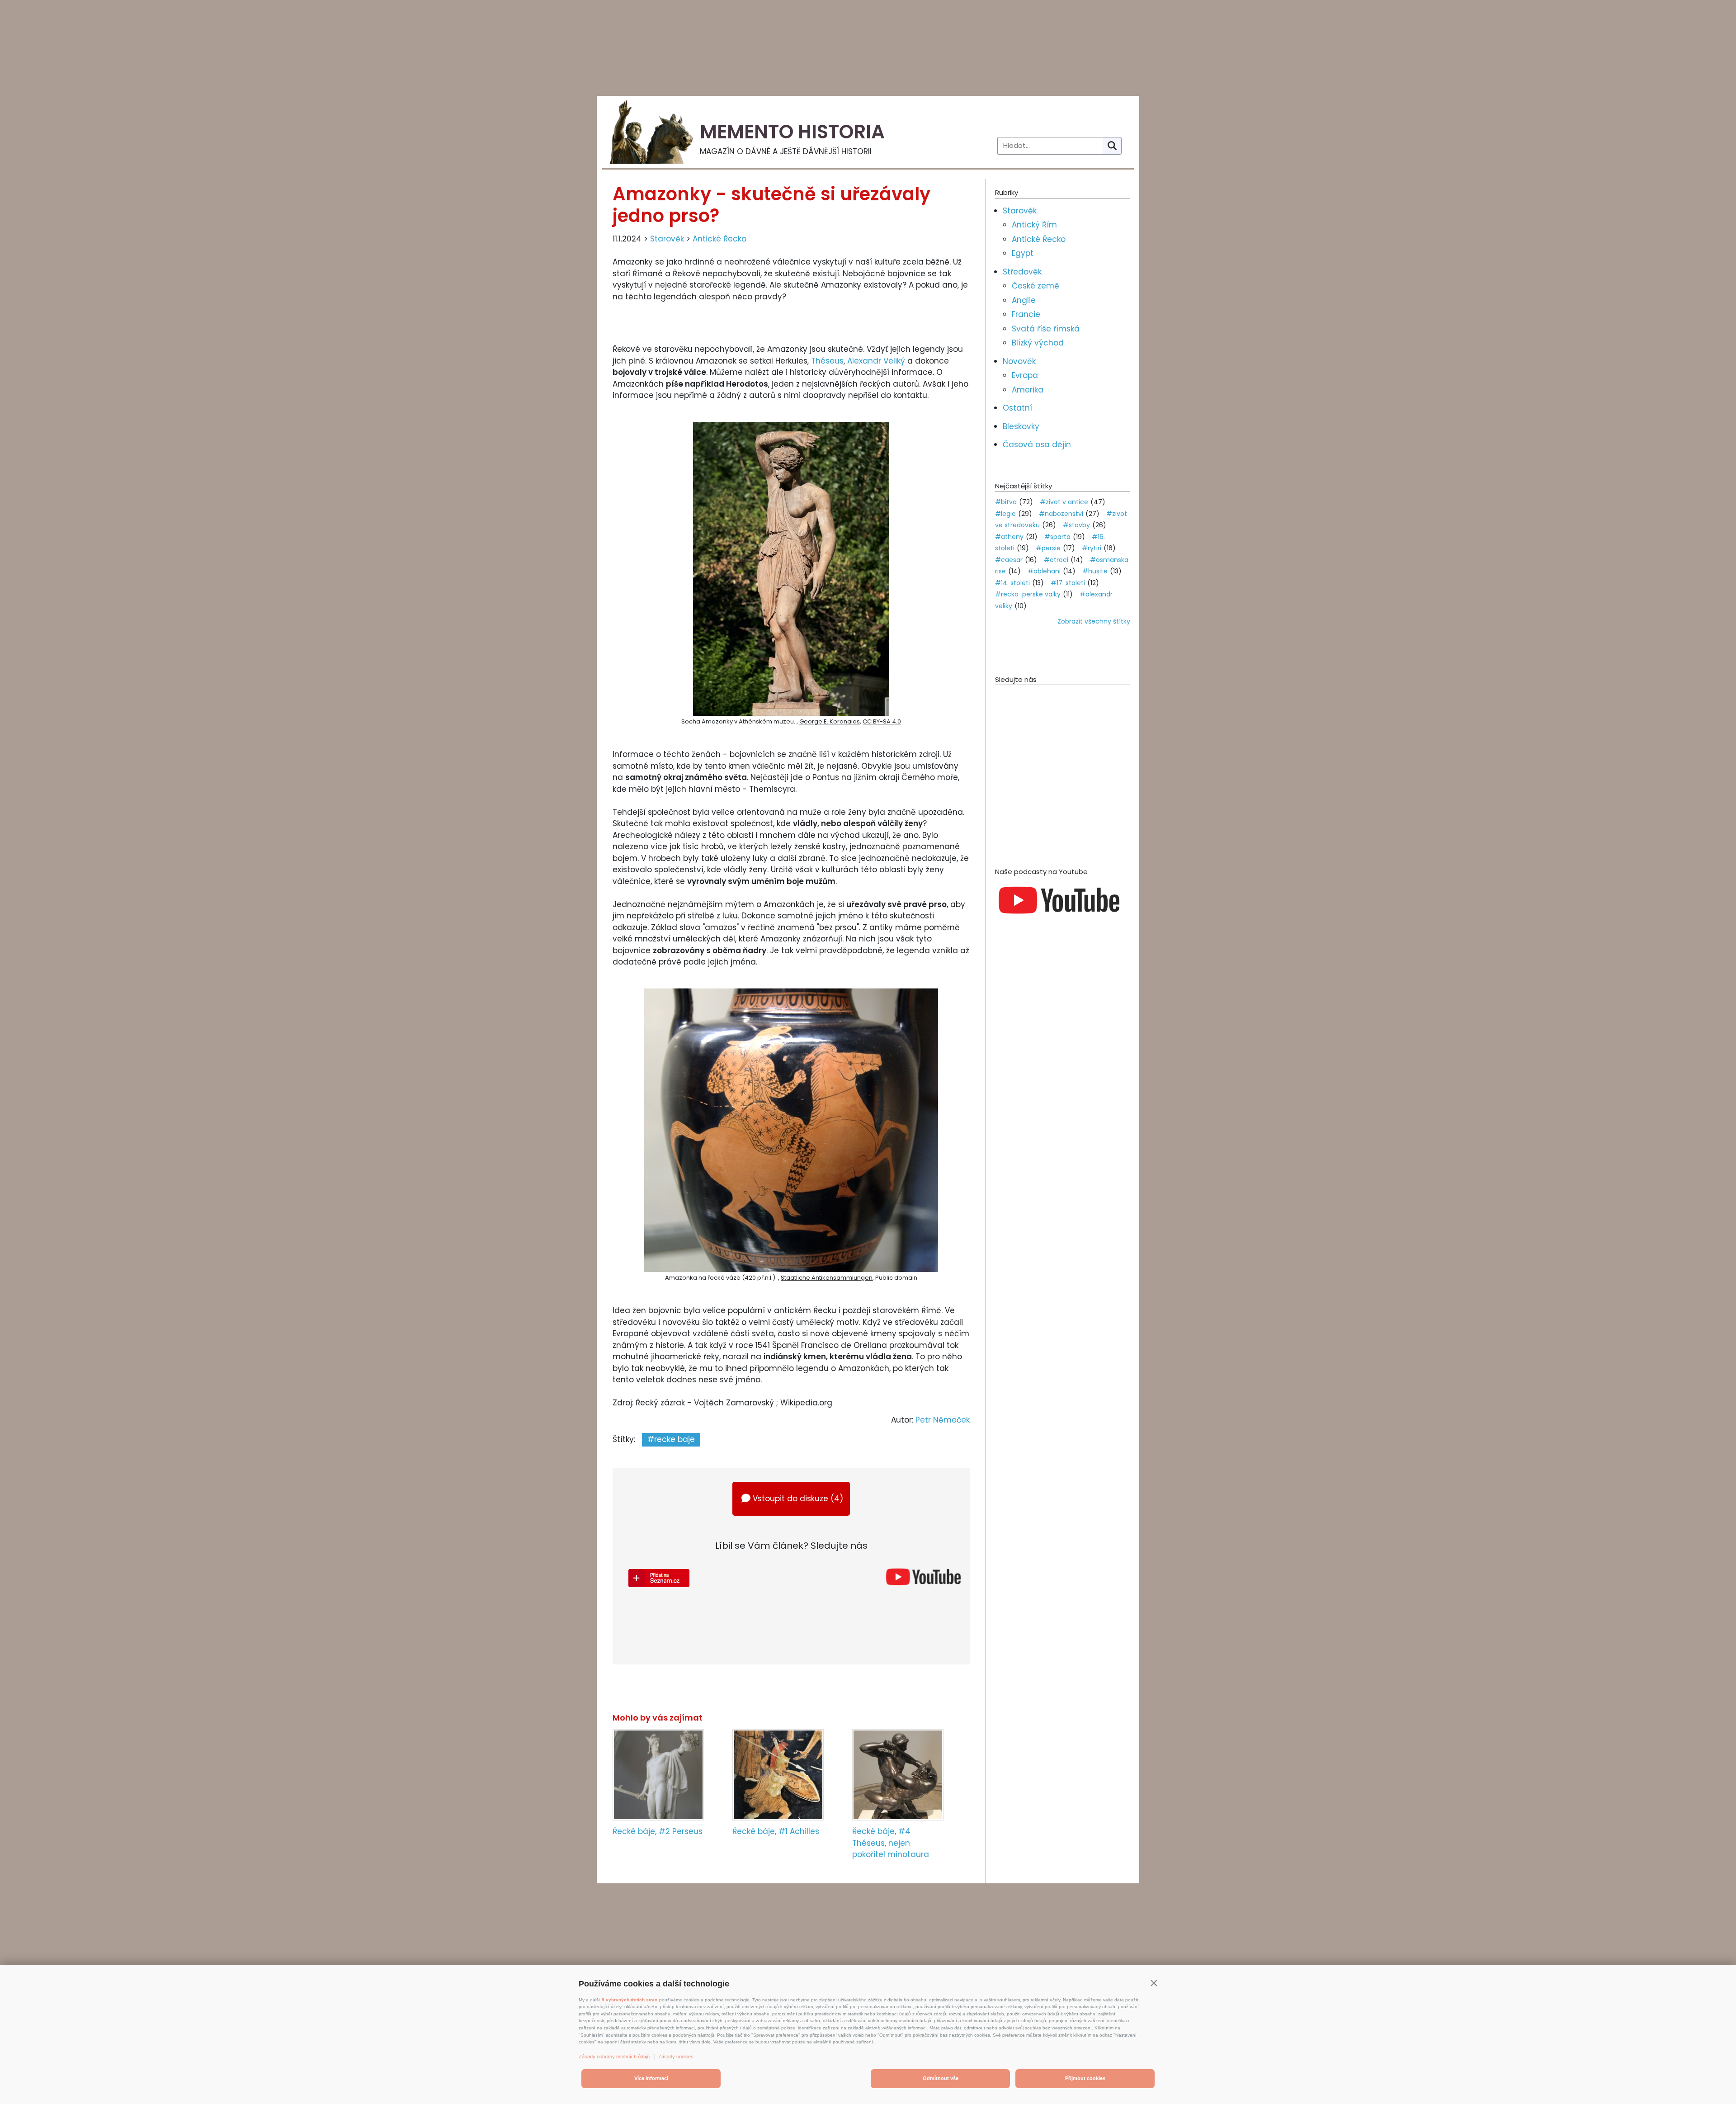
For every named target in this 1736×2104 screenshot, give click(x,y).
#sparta (1057, 537)
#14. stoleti (1012, 583)
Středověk (1022, 272)
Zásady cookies (676, 2057)
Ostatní (1017, 408)
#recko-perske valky (1028, 594)
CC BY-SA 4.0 (882, 721)
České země (1035, 286)
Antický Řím (1034, 225)
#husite (1095, 571)
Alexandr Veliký (876, 361)
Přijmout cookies (1085, 2078)
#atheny (1009, 537)
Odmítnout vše (941, 2078)
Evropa (1025, 375)
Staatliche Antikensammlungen (827, 1278)
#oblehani (1044, 571)
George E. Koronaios (830, 721)
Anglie (1024, 300)
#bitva (1006, 502)
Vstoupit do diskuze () (798, 1499)
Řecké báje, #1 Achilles (776, 1831)
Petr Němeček (943, 1420)
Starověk (667, 239)
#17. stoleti (1068, 583)
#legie (1005, 514)
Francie (1026, 314)
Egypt (1023, 253)
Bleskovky (1021, 426)
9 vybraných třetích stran (630, 2000)
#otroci (1056, 560)
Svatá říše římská (1046, 329)
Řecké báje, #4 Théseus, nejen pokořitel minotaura (891, 1843)
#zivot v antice (1064, 502)
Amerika (1028, 390)
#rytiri (1092, 548)
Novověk (1019, 361)
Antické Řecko (719, 239)
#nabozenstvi (1061, 514)
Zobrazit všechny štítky (1094, 621)
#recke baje (671, 1439)
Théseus (827, 361)
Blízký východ (1038, 343)
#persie (1048, 548)
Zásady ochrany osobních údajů (614, 2057)
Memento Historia (792, 132)
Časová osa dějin (1037, 444)
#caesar (1009, 560)
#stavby (1076, 525)
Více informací (651, 2078)
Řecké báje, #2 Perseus (658, 1831)
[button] (1154, 1983)
